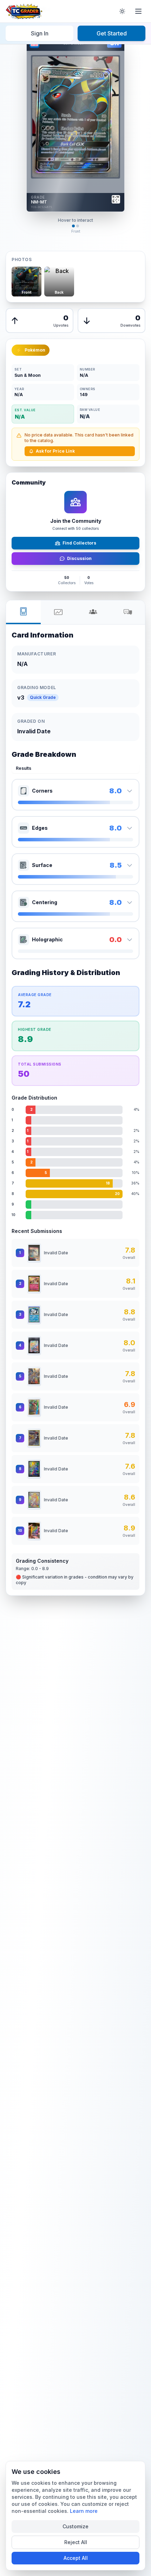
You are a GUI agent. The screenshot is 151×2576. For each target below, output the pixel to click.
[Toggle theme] (122, 11)
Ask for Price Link (55, 451)
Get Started (112, 33)
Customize (75, 2526)
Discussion (79, 558)
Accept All (76, 2558)
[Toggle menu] (138, 11)
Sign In (40, 33)
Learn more (84, 2511)
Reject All (76, 2542)
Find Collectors (79, 543)
